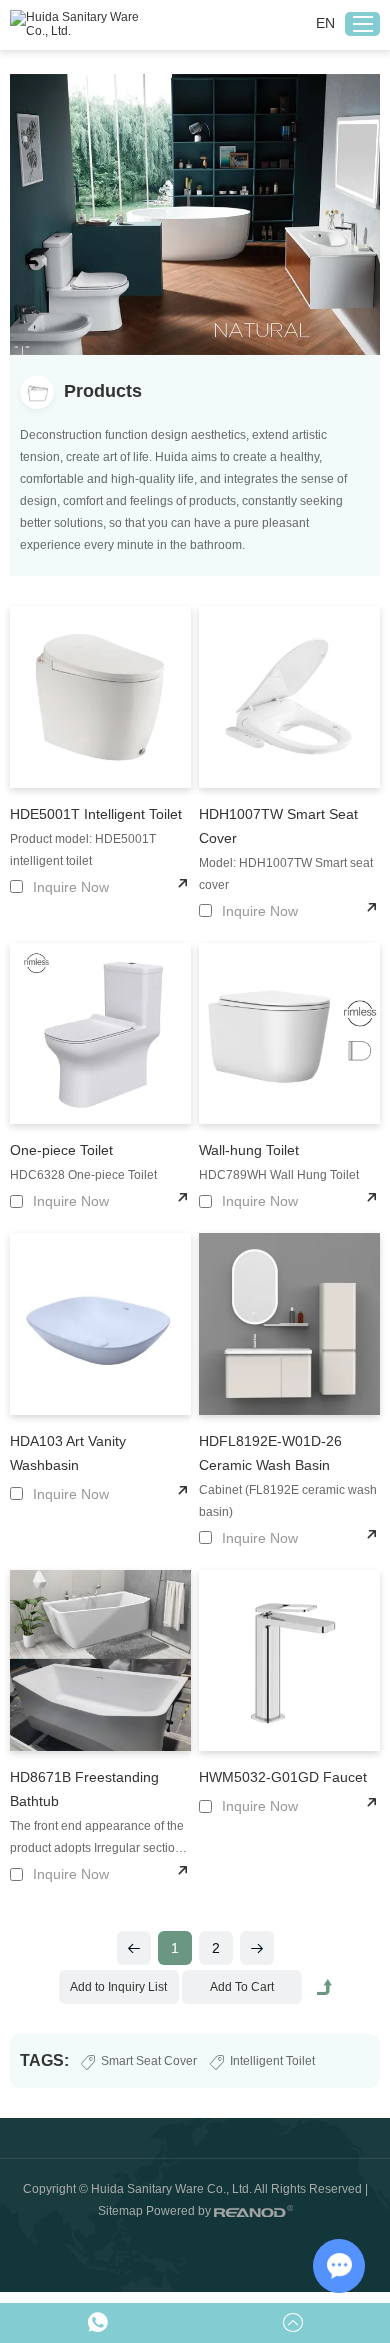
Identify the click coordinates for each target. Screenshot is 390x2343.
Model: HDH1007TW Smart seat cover (286, 874)
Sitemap (120, 2211)
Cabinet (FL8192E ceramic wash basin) (288, 1501)
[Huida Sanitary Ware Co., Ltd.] (80, 26)
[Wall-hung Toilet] (290, 1034)
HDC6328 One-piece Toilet (83, 1175)
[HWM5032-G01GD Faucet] (290, 1661)
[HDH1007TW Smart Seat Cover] (290, 697)
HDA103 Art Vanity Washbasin (68, 1453)
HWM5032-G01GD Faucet (283, 1777)
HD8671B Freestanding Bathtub (84, 1789)
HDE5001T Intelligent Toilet (96, 814)
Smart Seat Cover (149, 2061)
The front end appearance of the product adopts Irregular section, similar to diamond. (97, 1839)
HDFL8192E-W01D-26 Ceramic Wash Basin (270, 1453)
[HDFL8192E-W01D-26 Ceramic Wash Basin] (290, 1324)
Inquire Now (71, 887)
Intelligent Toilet (272, 2061)
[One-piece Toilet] (101, 1034)
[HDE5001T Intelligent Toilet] (101, 697)
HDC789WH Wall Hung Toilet (279, 1175)
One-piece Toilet (61, 1150)
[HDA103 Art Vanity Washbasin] (101, 1324)
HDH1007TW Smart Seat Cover (278, 826)
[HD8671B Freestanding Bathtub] (101, 1661)
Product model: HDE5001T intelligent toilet (83, 850)
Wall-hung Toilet (249, 1150)
